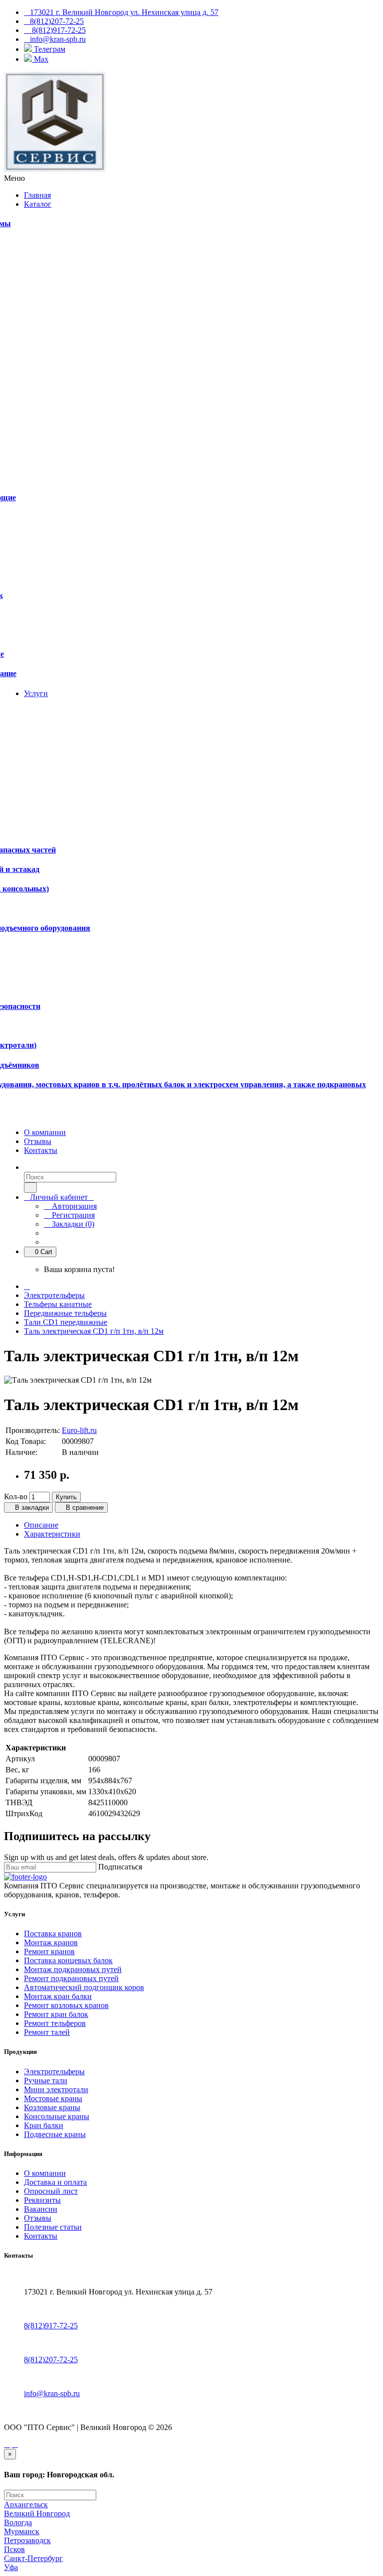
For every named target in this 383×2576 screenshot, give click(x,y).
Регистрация (72, 1215)
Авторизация (73, 1206)
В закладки (31, 1507)
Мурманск (22, 2531)
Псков (14, 2549)
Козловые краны (52, 2107)
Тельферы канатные (58, 1304)
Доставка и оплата (55, 2182)
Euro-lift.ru (79, 1430)
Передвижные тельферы (65, 1313)
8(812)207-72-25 (51, 2360)
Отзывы (38, 2218)
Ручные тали (46, 2080)
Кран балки (44, 2125)
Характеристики (52, 1534)
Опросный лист (51, 2191)
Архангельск (26, 2504)
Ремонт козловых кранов (66, 2005)
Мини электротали (56, 2089)
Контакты (41, 2236)
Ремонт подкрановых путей (71, 1978)
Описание (41, 1525)
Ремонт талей (47, 2032)
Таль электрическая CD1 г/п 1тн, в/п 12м (94, 1331)
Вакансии (41, 2209)
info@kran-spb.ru (52, 2393)
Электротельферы (54, 1295)
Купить (66, 1497)
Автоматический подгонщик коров (84, 1987)
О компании (45, 2173)
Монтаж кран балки (58, 1996)
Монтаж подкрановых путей (73, 1969)
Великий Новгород (37, 2513)
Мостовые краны (53, 2098)
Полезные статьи (53, 2227)
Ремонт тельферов (55, 2023)
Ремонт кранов (49, 1951)
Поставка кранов (53, 1933)
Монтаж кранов (51, 1942)
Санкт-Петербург (33, 2558)
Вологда (18, 2522)
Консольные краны (57, 2116)
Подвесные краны (55, 2134)
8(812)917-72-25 (51, 2326)
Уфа (11, 2567)
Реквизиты (42, 2200)
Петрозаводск (27, 2540)
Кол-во (16, 1497)
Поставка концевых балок (68, 1960)
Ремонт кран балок (56, 2014)
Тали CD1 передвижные (66, 1322)
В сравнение (84, 1507)
